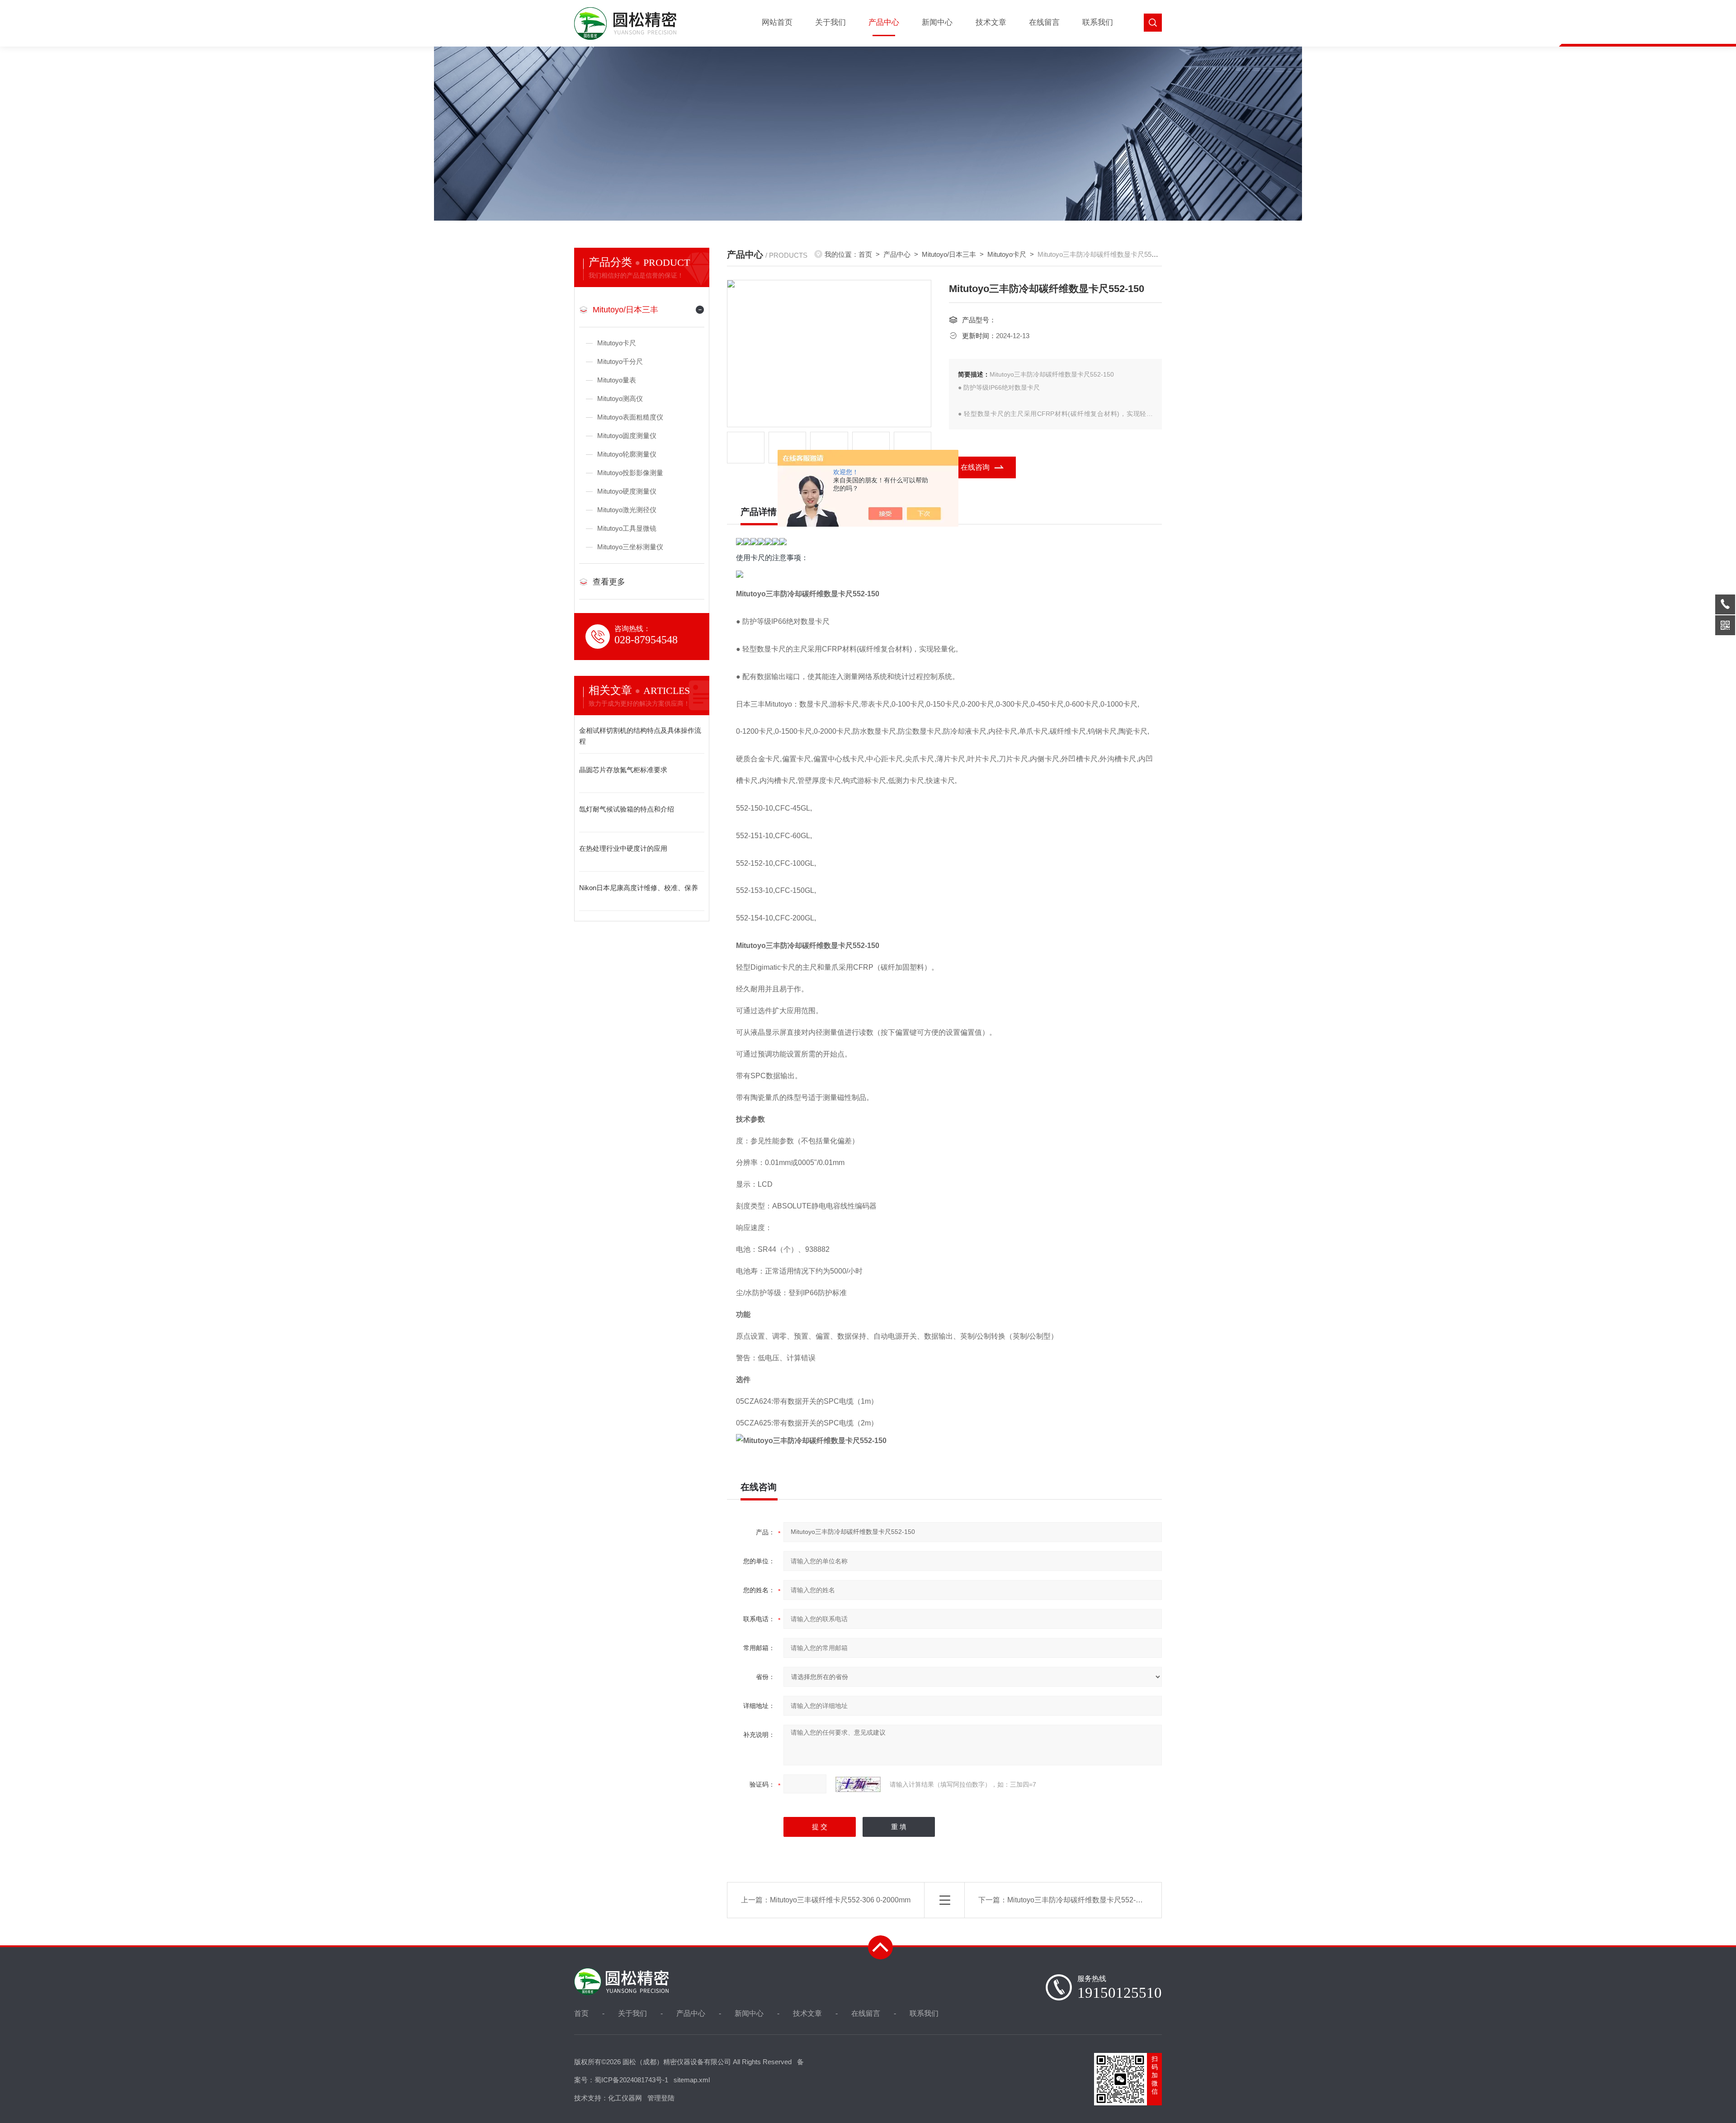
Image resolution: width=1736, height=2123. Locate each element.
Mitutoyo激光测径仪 (627, 510)
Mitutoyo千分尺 (620, 361)
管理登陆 (661, 2098)
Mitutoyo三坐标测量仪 (630, 547)
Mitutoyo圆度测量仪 (627, 436)
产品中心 (884, 22)
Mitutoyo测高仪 (620, 399)
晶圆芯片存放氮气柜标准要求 (623, 770)
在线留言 (1044, 22)
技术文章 (991, 22)
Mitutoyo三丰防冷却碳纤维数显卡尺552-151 (1078, 1900)
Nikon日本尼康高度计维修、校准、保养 (639, 888)
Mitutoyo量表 (617, 380)
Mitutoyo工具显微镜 (627, 528)
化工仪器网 (625, 2098)
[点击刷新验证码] (858, 1784)
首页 (865, 254)
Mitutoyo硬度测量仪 (627, 491)
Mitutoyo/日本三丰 (625, 310)
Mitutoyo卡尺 (617, 343)
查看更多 (609, 582)
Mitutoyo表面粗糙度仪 (630, 417)
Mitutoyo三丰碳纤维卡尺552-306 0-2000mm (840, 1900)
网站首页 (777, 22)
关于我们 (830, 22)
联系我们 (1098, 22)
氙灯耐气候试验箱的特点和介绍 (627, 809)
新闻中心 (937, 22)
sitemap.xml (692, 2080)
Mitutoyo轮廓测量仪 (627, 454)
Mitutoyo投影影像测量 (630, 473)
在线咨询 (975, 467)
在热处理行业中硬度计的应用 (623, 848)
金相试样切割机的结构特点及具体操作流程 (640, 736)
